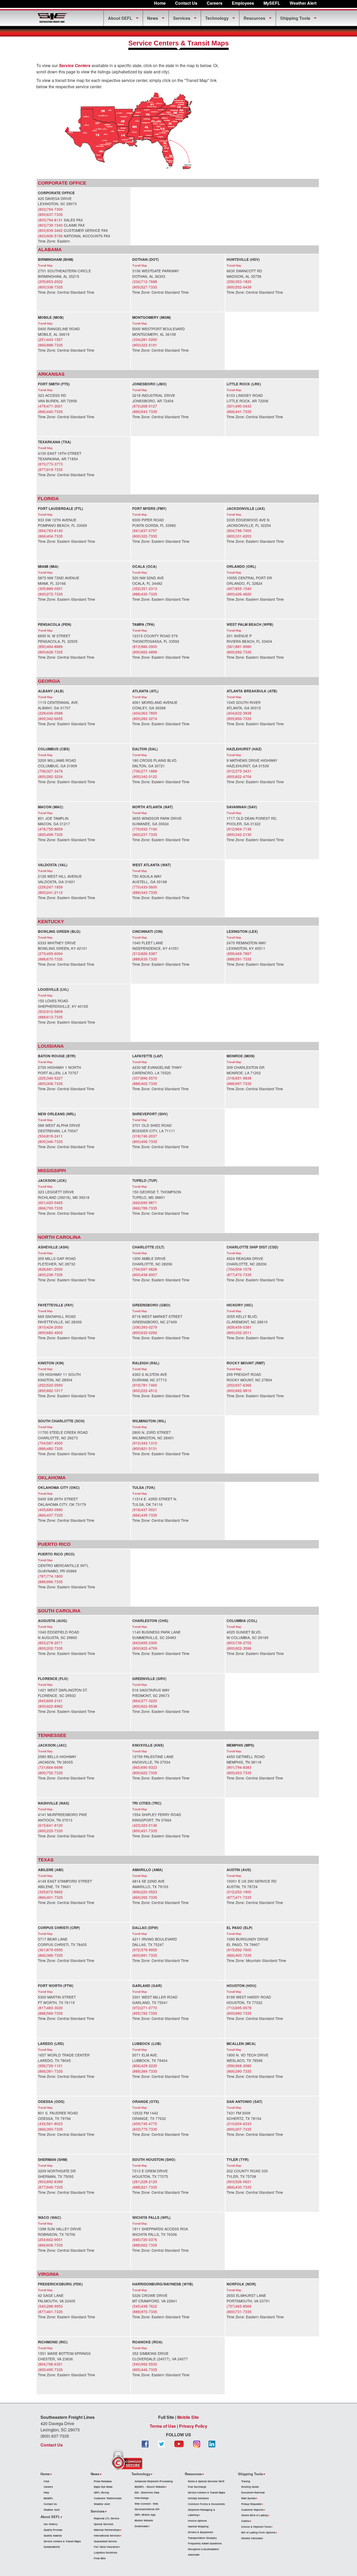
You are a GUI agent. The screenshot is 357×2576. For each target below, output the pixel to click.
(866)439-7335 (145, 1515)
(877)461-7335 (50, 2312)
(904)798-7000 (239, 530)
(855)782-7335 (145, 2013)
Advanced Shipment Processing (154, 2481)
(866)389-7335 (50, 1955)
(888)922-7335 (145, 2245)
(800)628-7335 (50, 652)
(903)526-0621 (239, 2182)
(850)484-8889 (50, 646)
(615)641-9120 (50, 1825)
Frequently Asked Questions (205, 2543)
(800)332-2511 (239, 1333)
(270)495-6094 (50, 953)
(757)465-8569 (239, 2306)
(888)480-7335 (50, 1448)
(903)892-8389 (50, 2182)
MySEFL (48, 2498)
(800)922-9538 (145, 1706)
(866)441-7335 (239, 411)
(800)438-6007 (145, 1275)
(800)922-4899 (145, 652)
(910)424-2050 (50, 1327)
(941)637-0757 (145, 530)
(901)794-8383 (239, 1767)
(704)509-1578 (239, 1269)
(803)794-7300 (50, 209)
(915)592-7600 (239, 1950)
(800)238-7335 (50, 1275)
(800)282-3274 (145, 718)
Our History (51, 2524)
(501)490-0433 (239, 406)
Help (46, 2492)
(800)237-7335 (145, 834)
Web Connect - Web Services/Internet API (147, 2506)
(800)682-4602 (50, 1333)
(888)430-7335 (145, 594)
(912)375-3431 (239, 771)
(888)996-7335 (50, 1582)
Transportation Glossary (202, 2538)
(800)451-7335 (145, 1831)
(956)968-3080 (239, 2066)
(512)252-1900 (239, 1892)
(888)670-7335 (50, 959)
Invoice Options (197, 2521)
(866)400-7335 (239, 1955)
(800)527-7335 (145, 287)
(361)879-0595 (50, 1950)
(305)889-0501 (50, 588)
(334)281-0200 (145, 339)
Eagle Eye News (103, 2487)
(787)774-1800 (50, 1576)
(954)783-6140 (50, 530)
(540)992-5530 (145, 2364)
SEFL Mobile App (145, 2515)
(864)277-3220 (145, 1701)
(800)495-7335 (50, 2369)
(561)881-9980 (239, 646)
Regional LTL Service (106, 2518)
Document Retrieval (253, 2492)
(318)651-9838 (239, 1078)
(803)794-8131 (50, 220)
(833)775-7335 (145, 2129)
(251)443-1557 (50, 339)
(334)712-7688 (145, 281)
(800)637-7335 (50, 214)
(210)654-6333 (239, 2124)
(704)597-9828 (145, 1269)
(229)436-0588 (50, 713)
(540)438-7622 (145, 2306)
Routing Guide (250, 2487)
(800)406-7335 (145, 1141)
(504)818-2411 (50, 1136)
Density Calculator (252, 2538)
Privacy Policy (193, 2426)
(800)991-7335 (145, 1955)
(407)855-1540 (239, 588)
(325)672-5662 (50, 1892)
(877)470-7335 (239, 1275)
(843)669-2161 (50, 1701)
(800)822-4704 (239, 776)
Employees (243, 3)
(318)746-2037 (145, 1136)
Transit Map (45, 265)
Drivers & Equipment (200, 2532)
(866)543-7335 (145, 411)
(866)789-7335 (145, 1208)
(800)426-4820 (239, 594)
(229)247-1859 (50, 887)
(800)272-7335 (50, 594)
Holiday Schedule (198, 2498)
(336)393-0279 (145, 1327)
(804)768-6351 (50, 2364)
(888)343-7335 (145, 892)
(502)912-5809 (50, 1011)
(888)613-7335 (50, 1017)
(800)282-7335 (239, 652)
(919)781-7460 (145, 1385)
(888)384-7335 (145, 2071)
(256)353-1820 (239, 281)
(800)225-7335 (50, 1831)
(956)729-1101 (50, 2066)
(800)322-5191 (145, 345)
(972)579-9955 (145, 1950)
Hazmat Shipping (198, 2526)
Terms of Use (163, 2426)
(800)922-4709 (145, 1648)
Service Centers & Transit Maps (62, 2541)
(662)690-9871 (145, 1202)
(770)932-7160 (145, 829)
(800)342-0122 (145, 776)
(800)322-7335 (145, 536)
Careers (215, 3)
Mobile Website (144, 2520)
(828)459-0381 (239, 1327)
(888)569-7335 (50, 2013)
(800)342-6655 (50, 718)
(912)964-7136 (239, 829)
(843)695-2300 (145, 1643)
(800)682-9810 (239, 1390)
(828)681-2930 (50, 1269)
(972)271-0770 (145, 2008)
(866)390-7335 (239, 2071)
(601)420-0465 (50, 1202)
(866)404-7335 (50, 536)
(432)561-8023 (50, 2124)
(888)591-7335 (239, 959)
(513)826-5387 (145, 953)
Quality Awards (53, 2536)
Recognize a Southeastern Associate (203, 2552)
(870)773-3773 (50, 464)
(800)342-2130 (239, 834)
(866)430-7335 (239, 2187)
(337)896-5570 (145, 1078)
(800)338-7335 (50, 287)
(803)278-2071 (50, 1643)
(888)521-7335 (145, 2187)
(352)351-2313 (145, 588)
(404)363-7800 (145, 713)
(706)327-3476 (50, 771)
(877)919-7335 (50, 469)
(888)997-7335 (239, 1083)
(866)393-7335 (50, 2129)
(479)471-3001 (50, 406)
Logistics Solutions (105, 2553)
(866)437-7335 (50, 1515)
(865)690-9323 (145, 1767)
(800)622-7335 (145, 1773)
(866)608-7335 (50, 2245)
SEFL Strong (101, 2492)
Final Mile (100, 2558)
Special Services (103, 2524)
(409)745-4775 (145, 2124)
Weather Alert (303, 3)
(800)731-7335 (239, 2312)
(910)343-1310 (145, 1443)
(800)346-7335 (50, 1141)
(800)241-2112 (50, 892)
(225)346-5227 (50, 1078)
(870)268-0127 (145, 406)
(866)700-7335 (50, 1208)
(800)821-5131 (145, 1448)
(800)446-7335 (145, 2369)
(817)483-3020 (50, 2008)
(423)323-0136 (145, 1825)
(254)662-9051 (50, 2239)
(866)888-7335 (50, 345)
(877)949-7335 (50, 2187)
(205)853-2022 (50, 281)
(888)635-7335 (145, 959)
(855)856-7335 (239, 718)
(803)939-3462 (50, 230)
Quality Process (53, 2530)
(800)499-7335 (50, 834)
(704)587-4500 (50, 1443)
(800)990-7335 (239, 2013)
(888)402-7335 (145, 1083)
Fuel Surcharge (197, 2487)
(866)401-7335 (50, 1897)
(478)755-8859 (50, 829)
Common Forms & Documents (206, 2504)
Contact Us (186, 3)
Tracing (246, 2481)
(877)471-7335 (239, 1897)
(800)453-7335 (239, 1773)
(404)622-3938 (239, 713)
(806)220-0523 (145, 1892)
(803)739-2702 (239, 1643)
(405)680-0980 (50, 1510)
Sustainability (52, 2547)
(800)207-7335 (239, 2129)
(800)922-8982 (50, 1706)
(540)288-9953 (50, 2306)
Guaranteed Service (105, 2541)
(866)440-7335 (50, 411)
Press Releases (103, 2481)
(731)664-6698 (50, 1767)
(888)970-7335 (145, 2312)
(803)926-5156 (50, 236)
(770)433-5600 (145, 887)
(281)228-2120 (145, 2182)
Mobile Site (188, 2417)
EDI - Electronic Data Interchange (147, 2495)
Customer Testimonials (108, 2498)
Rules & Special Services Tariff (206, 2481)
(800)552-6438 (239, 287)
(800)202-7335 (50, 1648)
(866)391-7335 (50, 2071)
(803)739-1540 (50, 225)
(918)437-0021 (145, 1510)
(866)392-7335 (145, 1897)
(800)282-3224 (50, 776)
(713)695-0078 (239, 2008)
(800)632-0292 (145, 1333)
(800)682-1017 (50, 1390)
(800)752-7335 (50, 1773)
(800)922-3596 (239, 1648)
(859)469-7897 (239, 953)
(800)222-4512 (145, 1390)
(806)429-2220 (145, 2066)
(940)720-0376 (145, 2239)
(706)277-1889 (145, 771)
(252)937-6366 (239, 1385)
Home (160, 3)
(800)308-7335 (50, 1083)
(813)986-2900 (145, 646)
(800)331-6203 (239, 536)
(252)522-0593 (50, 1385)
